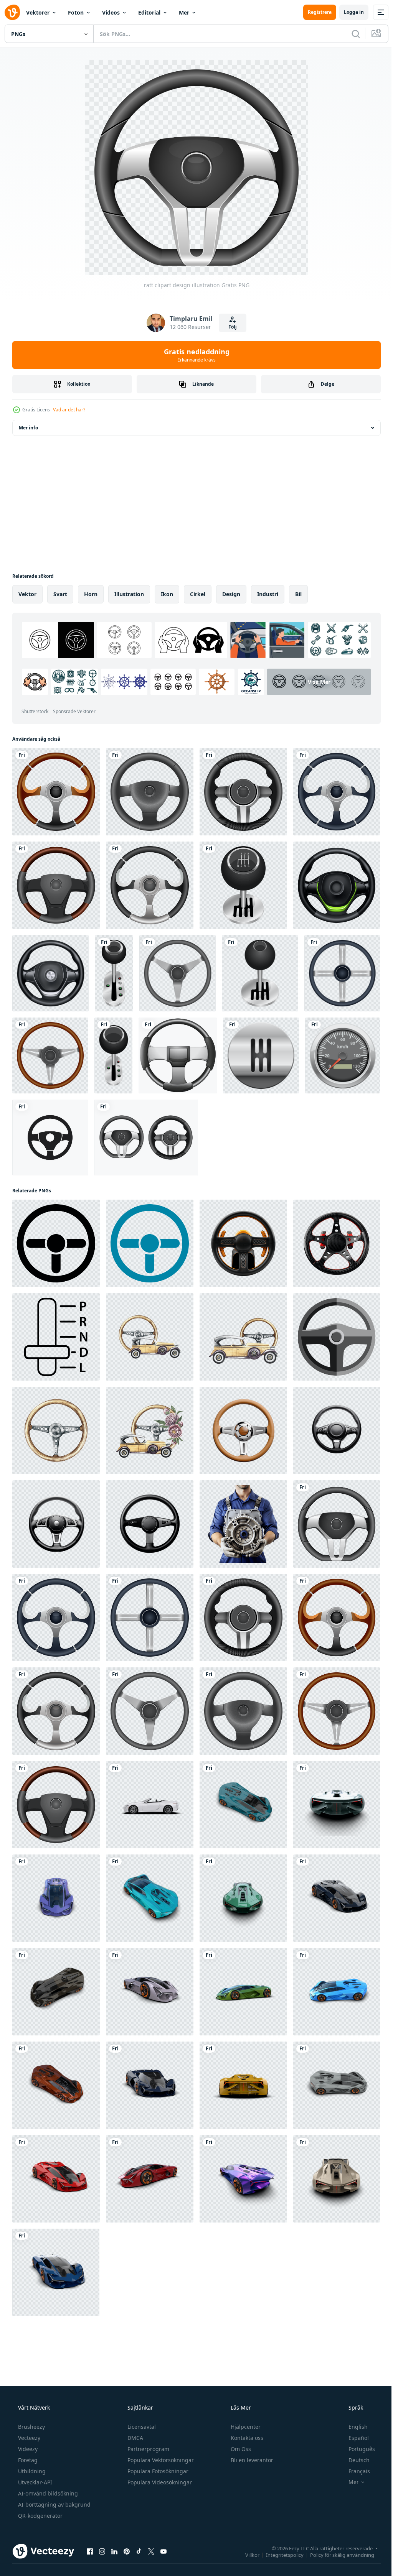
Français (354, 2471)
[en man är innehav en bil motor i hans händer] (243, 1524)
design (231, 594)
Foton (76, 12)
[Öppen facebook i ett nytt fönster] (90, 2551)
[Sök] (350, 34)
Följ (230, 327)
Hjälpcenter (245, 2427)
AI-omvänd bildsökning (47, 2493)
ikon (167, 594)
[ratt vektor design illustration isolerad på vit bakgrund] (146, 1138)
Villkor (247, 2555)
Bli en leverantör (251, 2460)
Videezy (27, 2449)
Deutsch (354, 2460)
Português (357, 2449)
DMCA (135, 2438)
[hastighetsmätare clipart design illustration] (343, 1055)
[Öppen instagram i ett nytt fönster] (102, 2551)
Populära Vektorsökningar (160, 2460)
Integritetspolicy (279, 2555)
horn (91, 594)
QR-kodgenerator (40, 2516)
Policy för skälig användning (336, 2555)
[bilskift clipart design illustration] (243, 885)
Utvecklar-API (34, 2482)
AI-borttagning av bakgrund (54, 2504)
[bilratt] (56, 1243)
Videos (111, 12)
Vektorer (38, 12)
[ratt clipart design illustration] (56, 792)
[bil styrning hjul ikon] (337, 1337)
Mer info (28, 428)
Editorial (149, 12)
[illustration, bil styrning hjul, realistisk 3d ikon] (337, 885)
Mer (184, 12)
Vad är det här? (69, 410)
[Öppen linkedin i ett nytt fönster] (114, 2551)
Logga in (348, 12)
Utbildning (31, 2471)
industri (268, 594)
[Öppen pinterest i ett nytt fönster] (127, 2551)
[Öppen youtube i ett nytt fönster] (163, 2551)
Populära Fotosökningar (157, 2471)
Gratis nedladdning (194, 355)
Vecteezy (28, 2438)
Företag (27, 2460)
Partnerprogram (148, 2449)
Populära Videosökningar (159, 2482)
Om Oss (240, 2449)
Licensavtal (141, 2427)
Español (354, 2438)
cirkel (198, 594)
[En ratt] (178, 1055)
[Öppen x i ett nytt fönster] (151, 2551)
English (353, 2427)
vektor (27, 594)
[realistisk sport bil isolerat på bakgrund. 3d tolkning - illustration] (150, 1805)
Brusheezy (31, 2427)
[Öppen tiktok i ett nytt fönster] (139, 2551)
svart (60, 594)
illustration (129, 594)
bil (298, 594)
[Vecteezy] (12, 12)
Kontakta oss (246, 2438)
